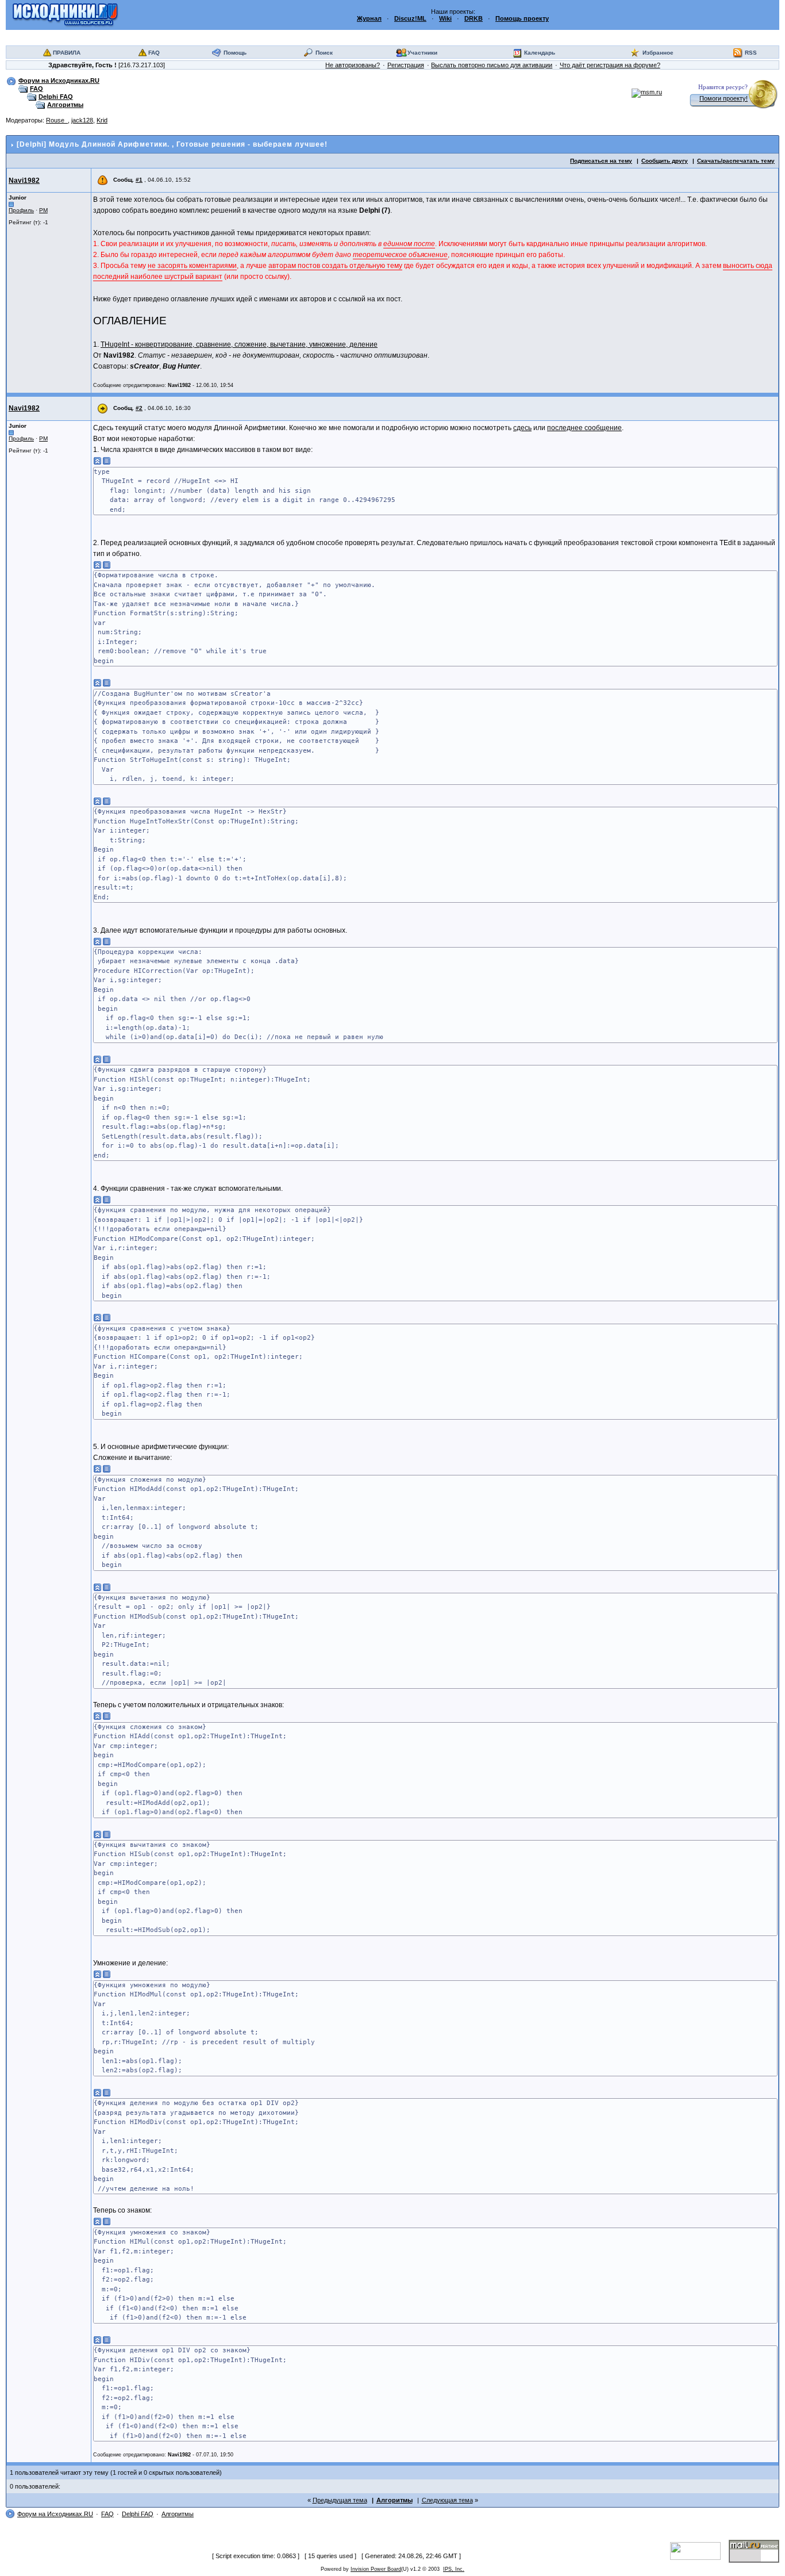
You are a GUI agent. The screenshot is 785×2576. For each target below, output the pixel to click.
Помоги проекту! (724, 98)
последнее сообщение (584, 428)
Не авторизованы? (353, 65)
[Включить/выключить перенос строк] (107, 461)
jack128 (82, 120)
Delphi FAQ (56, 97)
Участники (422, 53)
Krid (102, 120)
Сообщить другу (665, 161)
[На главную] (65, 14)
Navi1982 (24, 181)
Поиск (324, 53)
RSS (751, 53)
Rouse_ (57, 120)
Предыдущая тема (340, 2500)
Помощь (235, 53)
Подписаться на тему (601, 161)
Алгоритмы (65, 105)
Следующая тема (447, 2500)
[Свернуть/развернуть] (98, 461)
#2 (139, 408)
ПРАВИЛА (67, 53)
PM (43, 210)
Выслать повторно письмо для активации (492, 65)
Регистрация (406, 65)
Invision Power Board (376, 2569)
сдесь (522, 428)
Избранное (658, 53)
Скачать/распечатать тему (736, 161)
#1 (139, 180)
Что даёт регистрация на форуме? (610, 65)
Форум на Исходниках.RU (59, 80)
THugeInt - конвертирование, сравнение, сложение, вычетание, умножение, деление (239, 344)
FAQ (154, 53)
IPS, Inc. (454, 2569)
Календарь (540, 53)
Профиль (21, 210)
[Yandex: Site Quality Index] (699, 2551)
